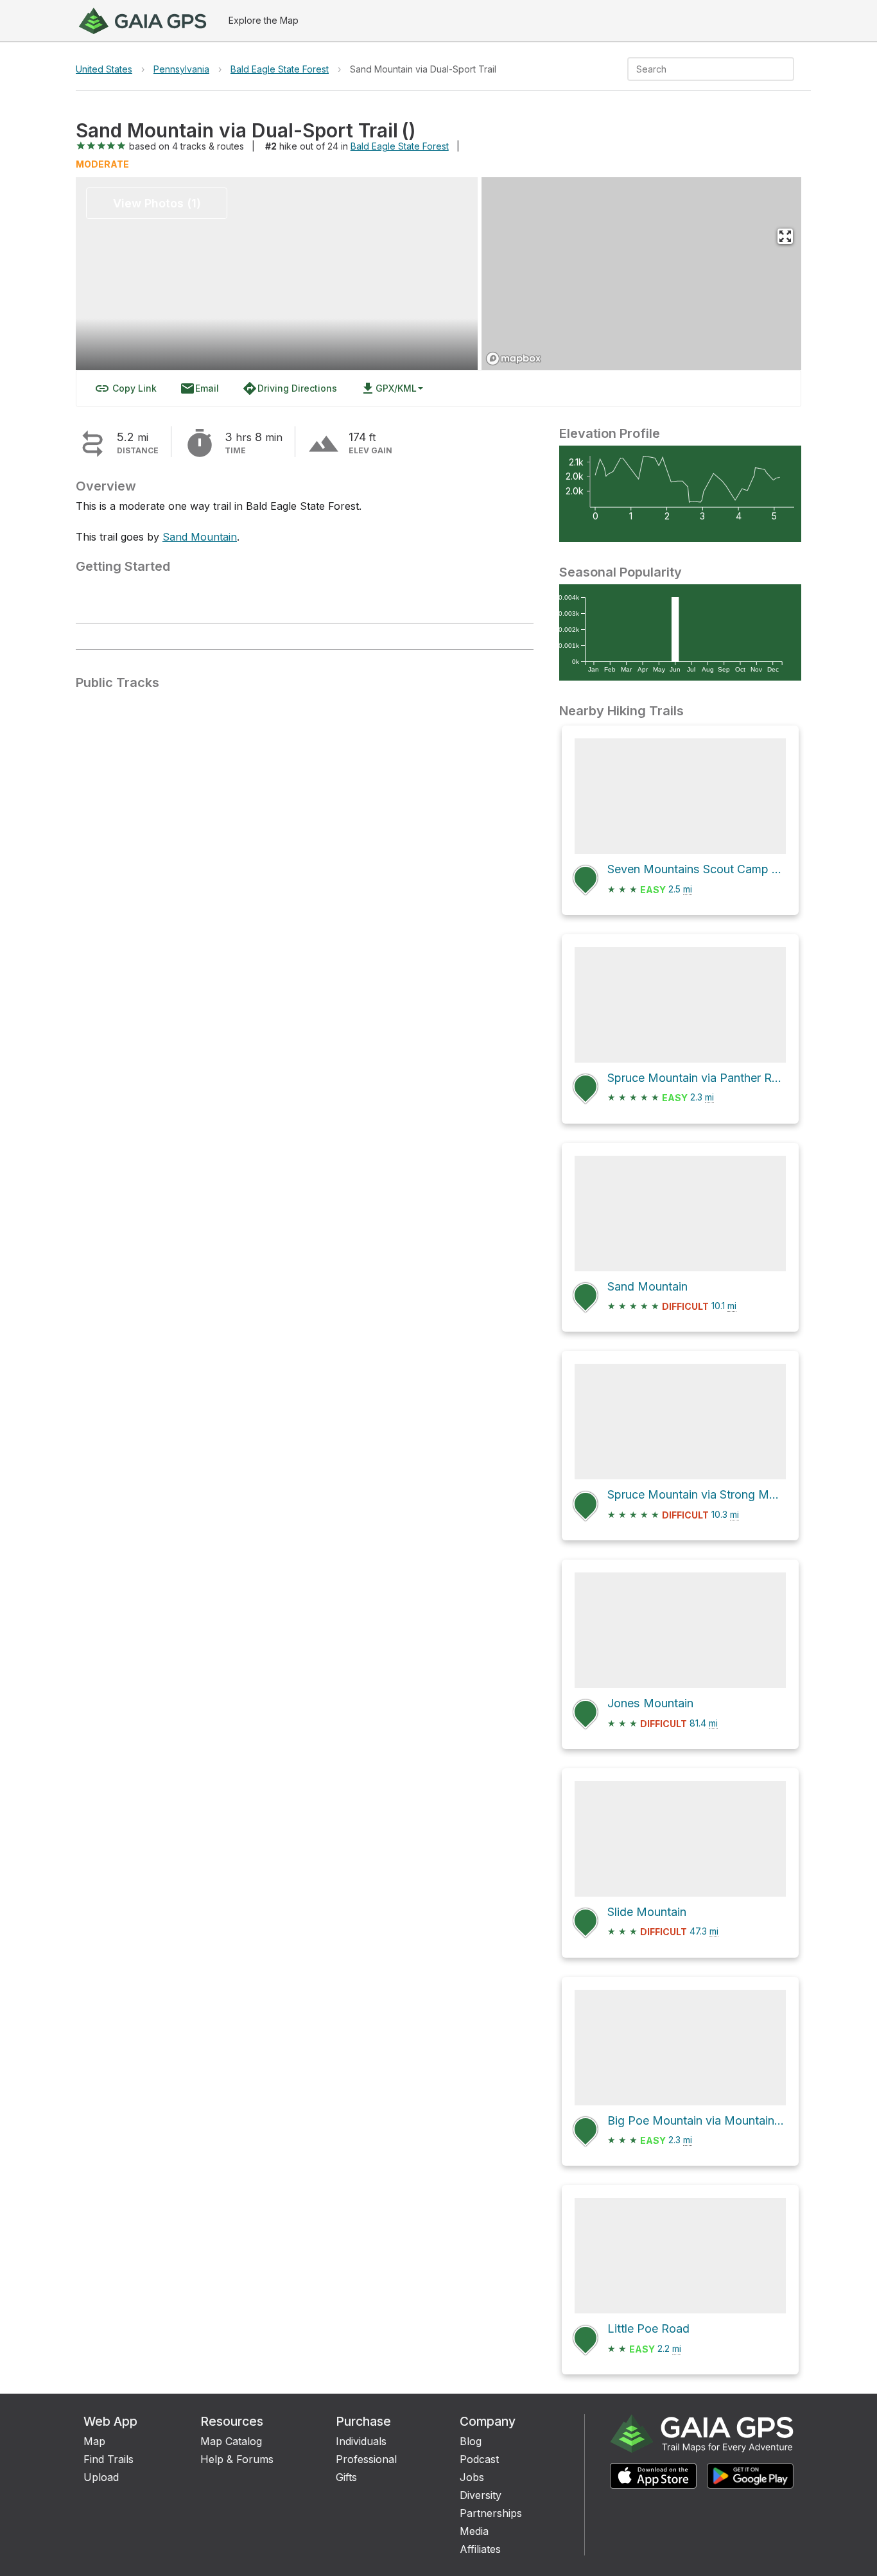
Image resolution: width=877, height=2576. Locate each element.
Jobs (472, 2477)
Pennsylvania (181, 69)
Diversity (481, 2495)
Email (199, 388)
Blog (471, 2441)
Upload (101, 2477)
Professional (366, 2459)
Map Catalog (231, 2441)
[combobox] (700, 69)
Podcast (479, 2459)
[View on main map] (785, 236)
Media (474, 2531)
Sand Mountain (200, 537)
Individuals (361, 2441)
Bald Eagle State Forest (280, 69)
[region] (641, 274)
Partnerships (491, 2513)
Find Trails (109, 2459)
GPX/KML (388, 388)
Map (94, 2441)
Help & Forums (237, 2459)
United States (104, 69)
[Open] (788, 70)
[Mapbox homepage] (514, 359)
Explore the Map (264, 20)
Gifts (346, 2477)
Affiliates (480, 2549)
